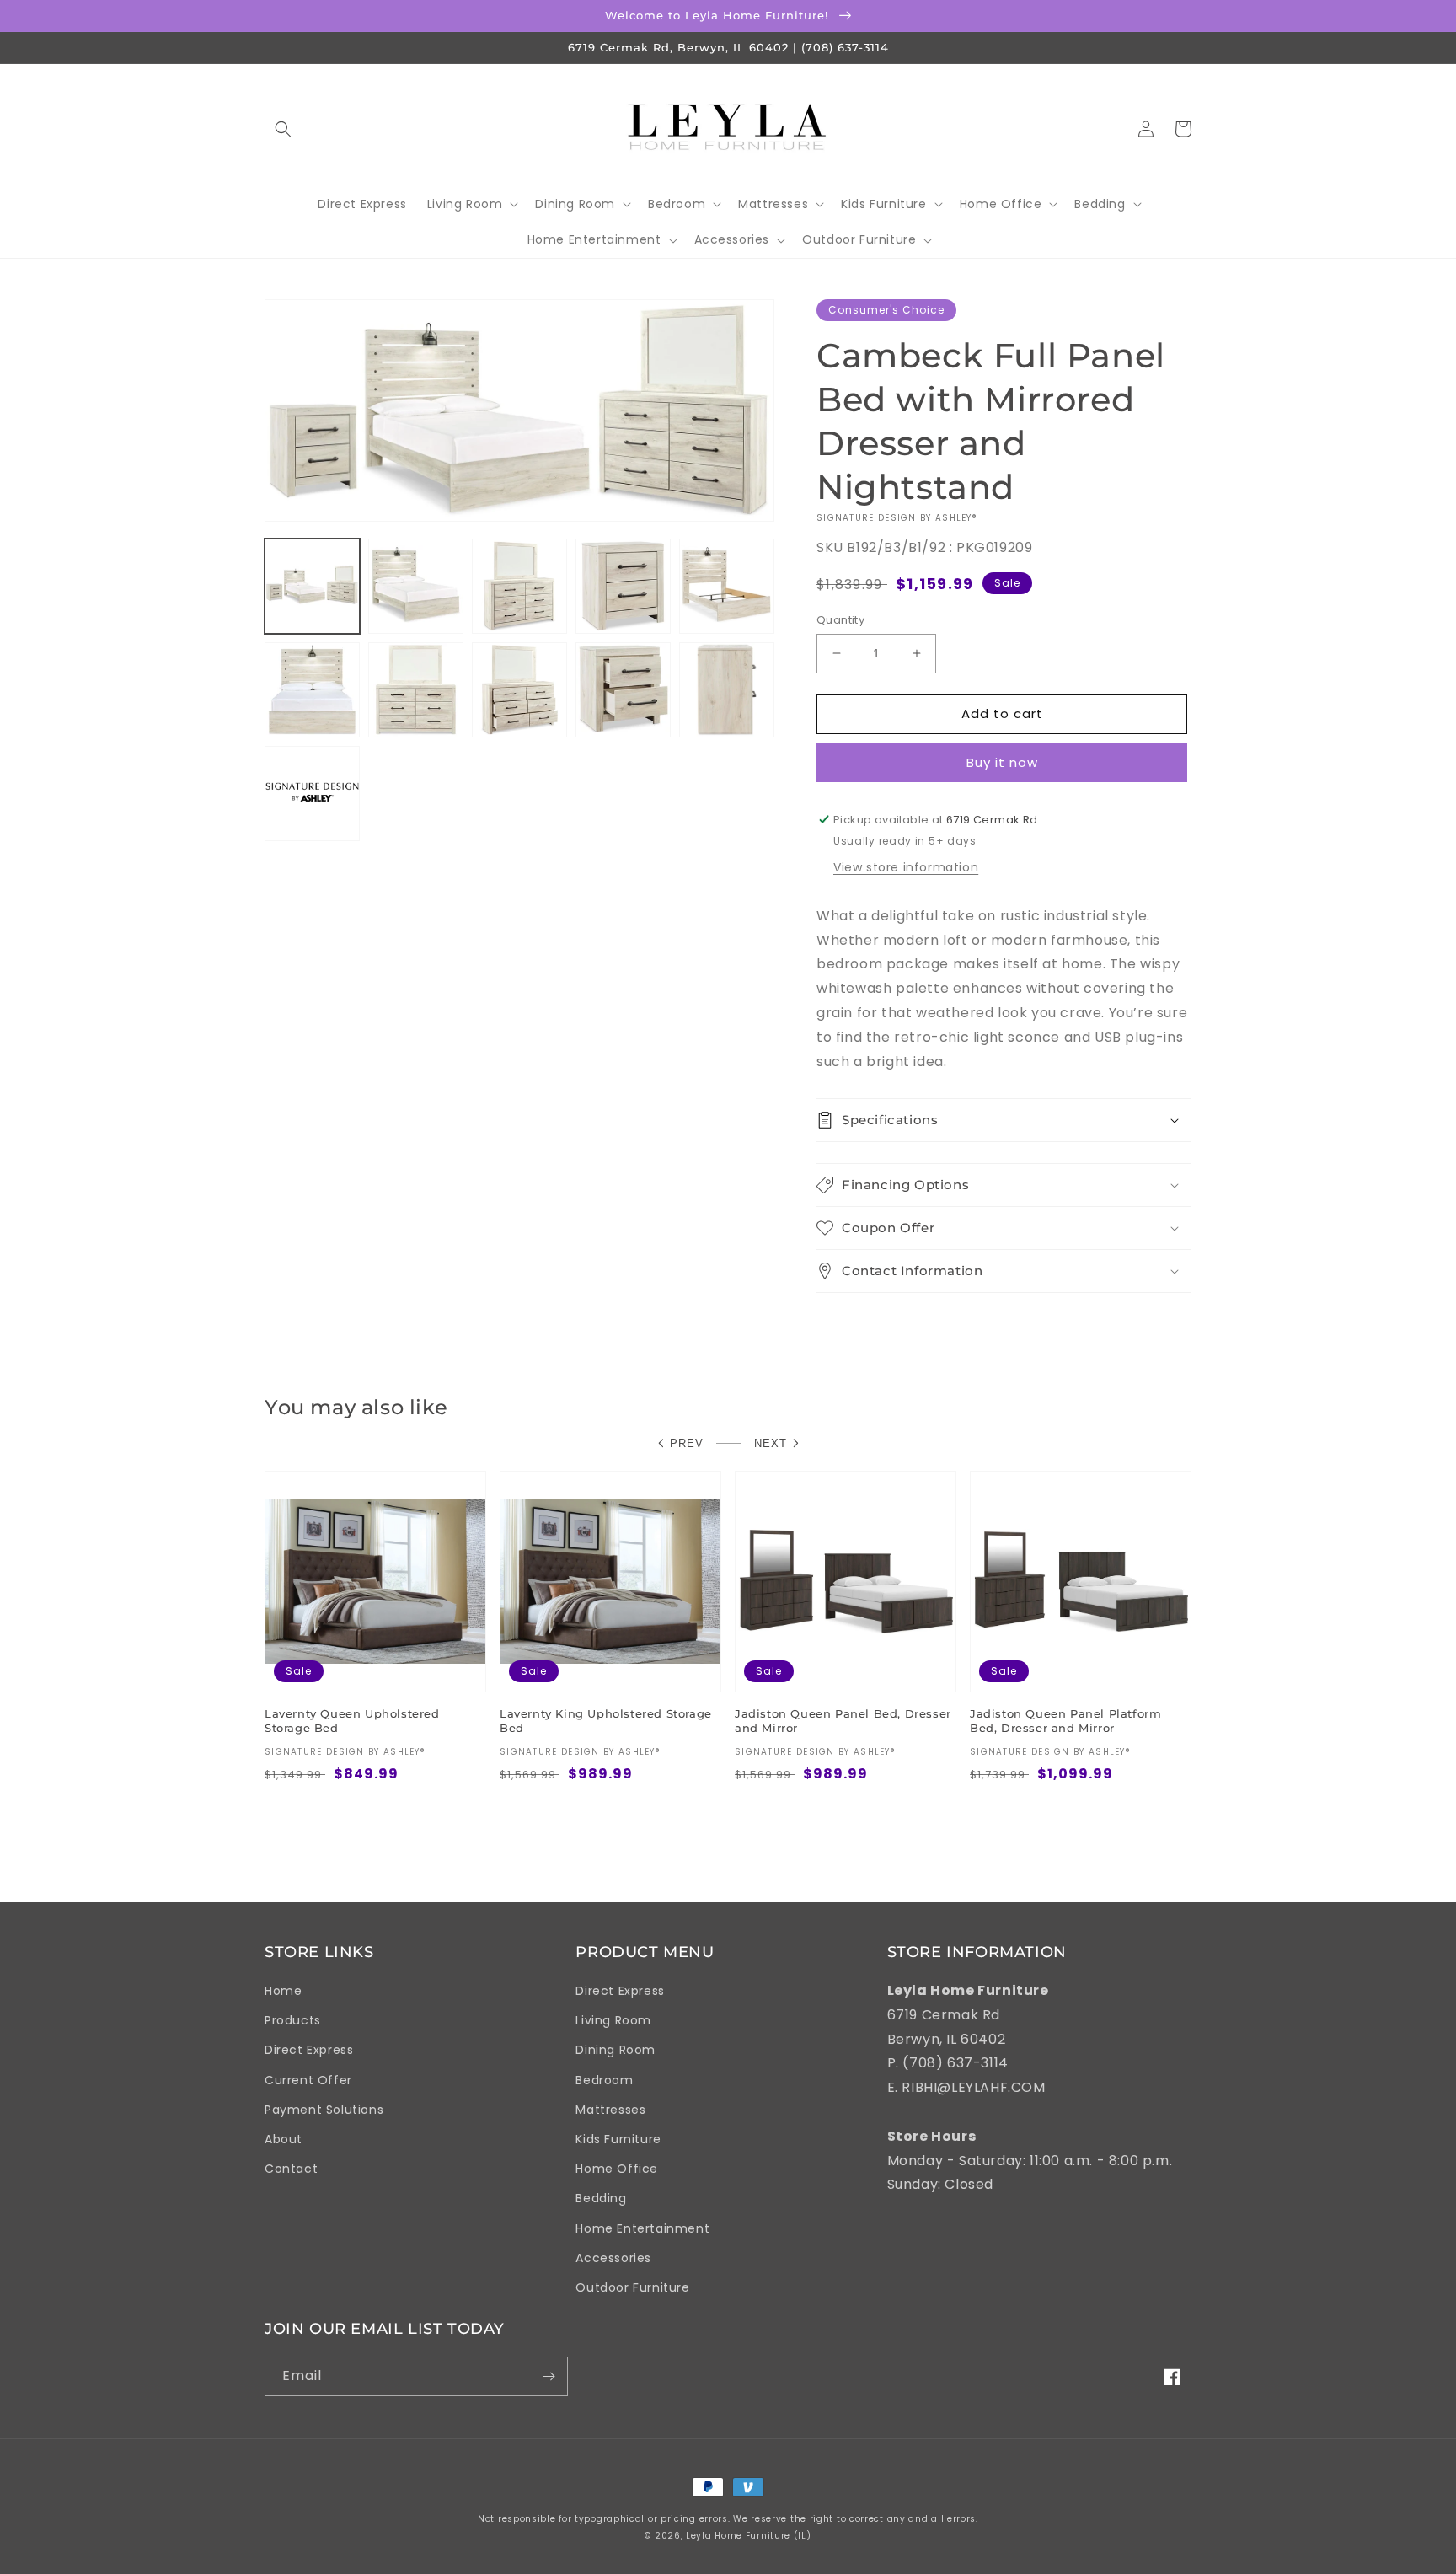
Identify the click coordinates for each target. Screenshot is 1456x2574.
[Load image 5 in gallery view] (727, 586)
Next (771, 1443)
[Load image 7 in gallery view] (416, 690)
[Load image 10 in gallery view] (727, 690)
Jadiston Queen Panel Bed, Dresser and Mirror (843, 1721)
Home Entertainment (642, 2228)
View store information (906, 867)
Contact (291, 2169)
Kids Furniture (618, 2139)
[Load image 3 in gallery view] (519, 586)
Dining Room (616, 2050)
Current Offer (308, 2080)
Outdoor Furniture (632, 2287)
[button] (283, 129)
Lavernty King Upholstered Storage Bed (606, 1721)
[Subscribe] (549, 2376)
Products (293, 2020)
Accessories (613, 2258)
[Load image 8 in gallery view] (519, 690)
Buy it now (1002, 762)
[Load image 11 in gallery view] (312, 794)
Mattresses (610, 2110)
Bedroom (604, 2080)
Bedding (601, 2198)
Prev (687, 1443)
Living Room (613, 2020)
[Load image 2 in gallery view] (416, 586)
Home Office (617, 2169)
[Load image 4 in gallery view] (623, 586)
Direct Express (309, 2050)
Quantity (840, 620)
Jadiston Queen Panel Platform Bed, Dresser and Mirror (1065, 1721)
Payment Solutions (324, 2110)
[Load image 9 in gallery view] (623, 690)
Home (283, 1991)
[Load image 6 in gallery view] (312, 690)
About (284, 2139)
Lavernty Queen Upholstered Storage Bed (352, 1721)
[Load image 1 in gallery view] (312, 586)
